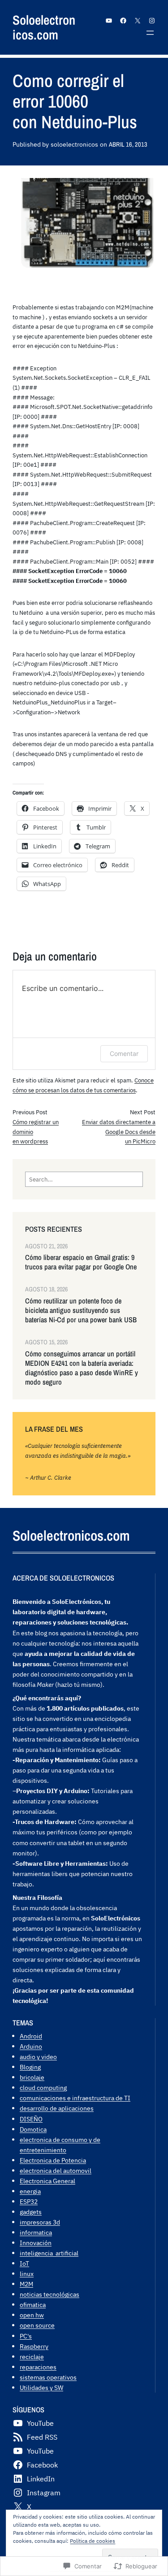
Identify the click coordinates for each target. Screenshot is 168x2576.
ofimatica (33, 2304)
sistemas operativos (48, 2377)
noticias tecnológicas (50, 2294)
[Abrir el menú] (150, 33)
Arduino (31, 2046)
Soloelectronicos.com (44, 27)
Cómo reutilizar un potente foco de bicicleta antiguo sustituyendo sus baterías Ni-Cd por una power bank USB (81, 1310)
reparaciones (38, 2367)
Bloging (30, 2067)
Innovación (36, 2243)
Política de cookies (93, 2541)
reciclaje (32, 2357)
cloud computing (43, 2087)
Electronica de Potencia (53, 2160)
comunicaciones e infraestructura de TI (75, 2098)
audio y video (38, 2057)
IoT (24, 2263)
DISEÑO (31, 2119)
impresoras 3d (40, 2222)
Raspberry (34, 2346)
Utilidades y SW (41, 2387)
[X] (138, 21)
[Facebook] (123, 21)
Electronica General (47, 2181)
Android (31, 2036)
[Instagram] (152, 21)
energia (30, 2191)
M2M (26, 2284)
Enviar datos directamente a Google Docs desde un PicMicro (119, 1132)
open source (37, 2325)
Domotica (33, 2129)
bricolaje (32, 2077)
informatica (36, 2232)
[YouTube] (109, 21)
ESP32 (29, 2201)
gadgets (31, 2212)
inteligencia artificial (49, 2253)
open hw (32, 2315)
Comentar (124, 1053)
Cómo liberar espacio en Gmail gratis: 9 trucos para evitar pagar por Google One (81, 1262)
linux (27, 2274)
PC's (26, 2336)
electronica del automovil (56, 2170)
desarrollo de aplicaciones (57, 2108)
